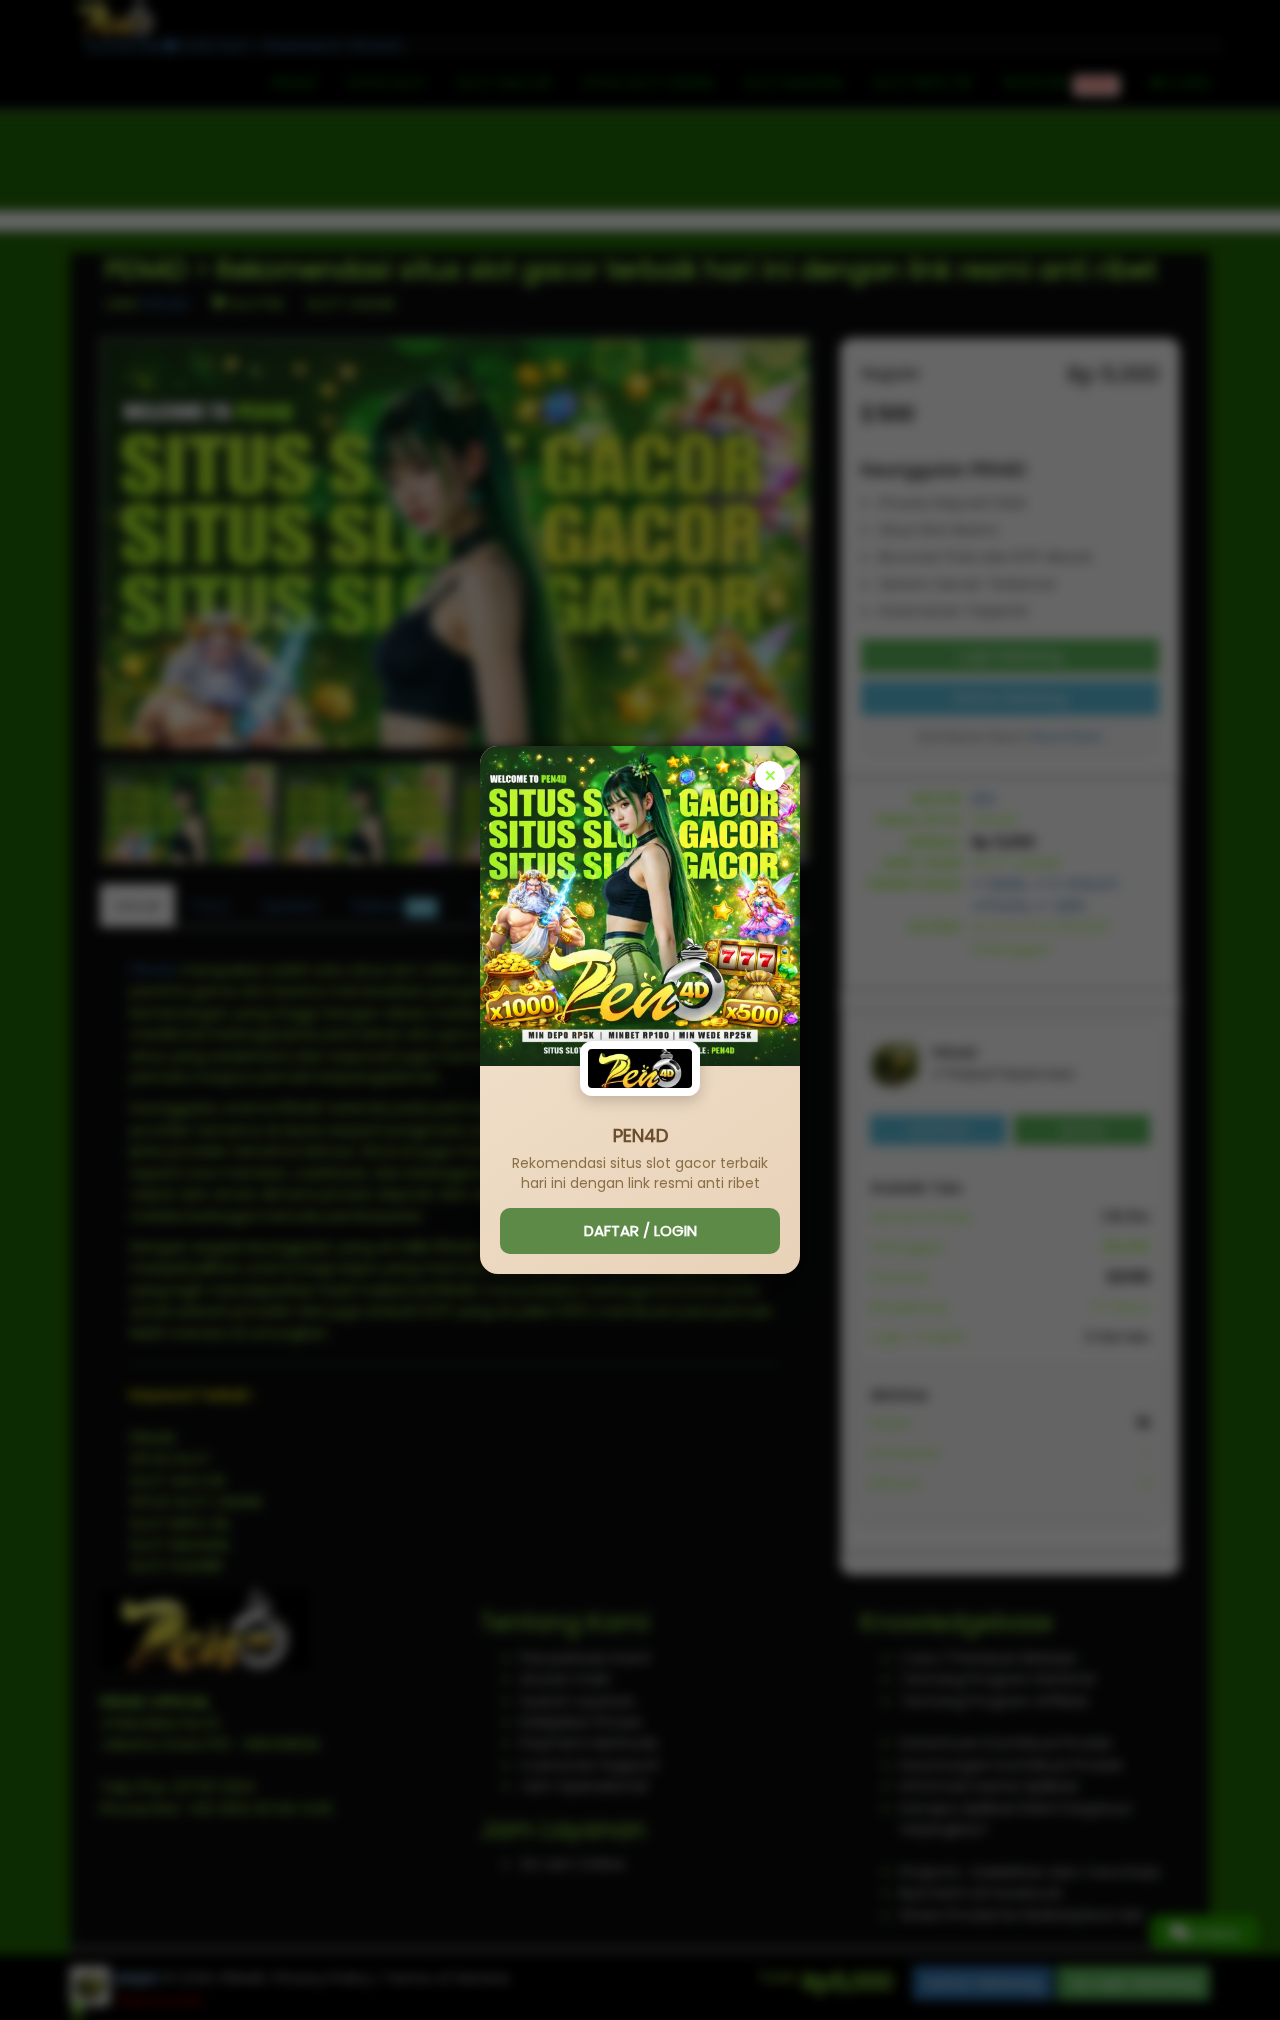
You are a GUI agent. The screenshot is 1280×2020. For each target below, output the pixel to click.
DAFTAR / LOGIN (640, 1230)
